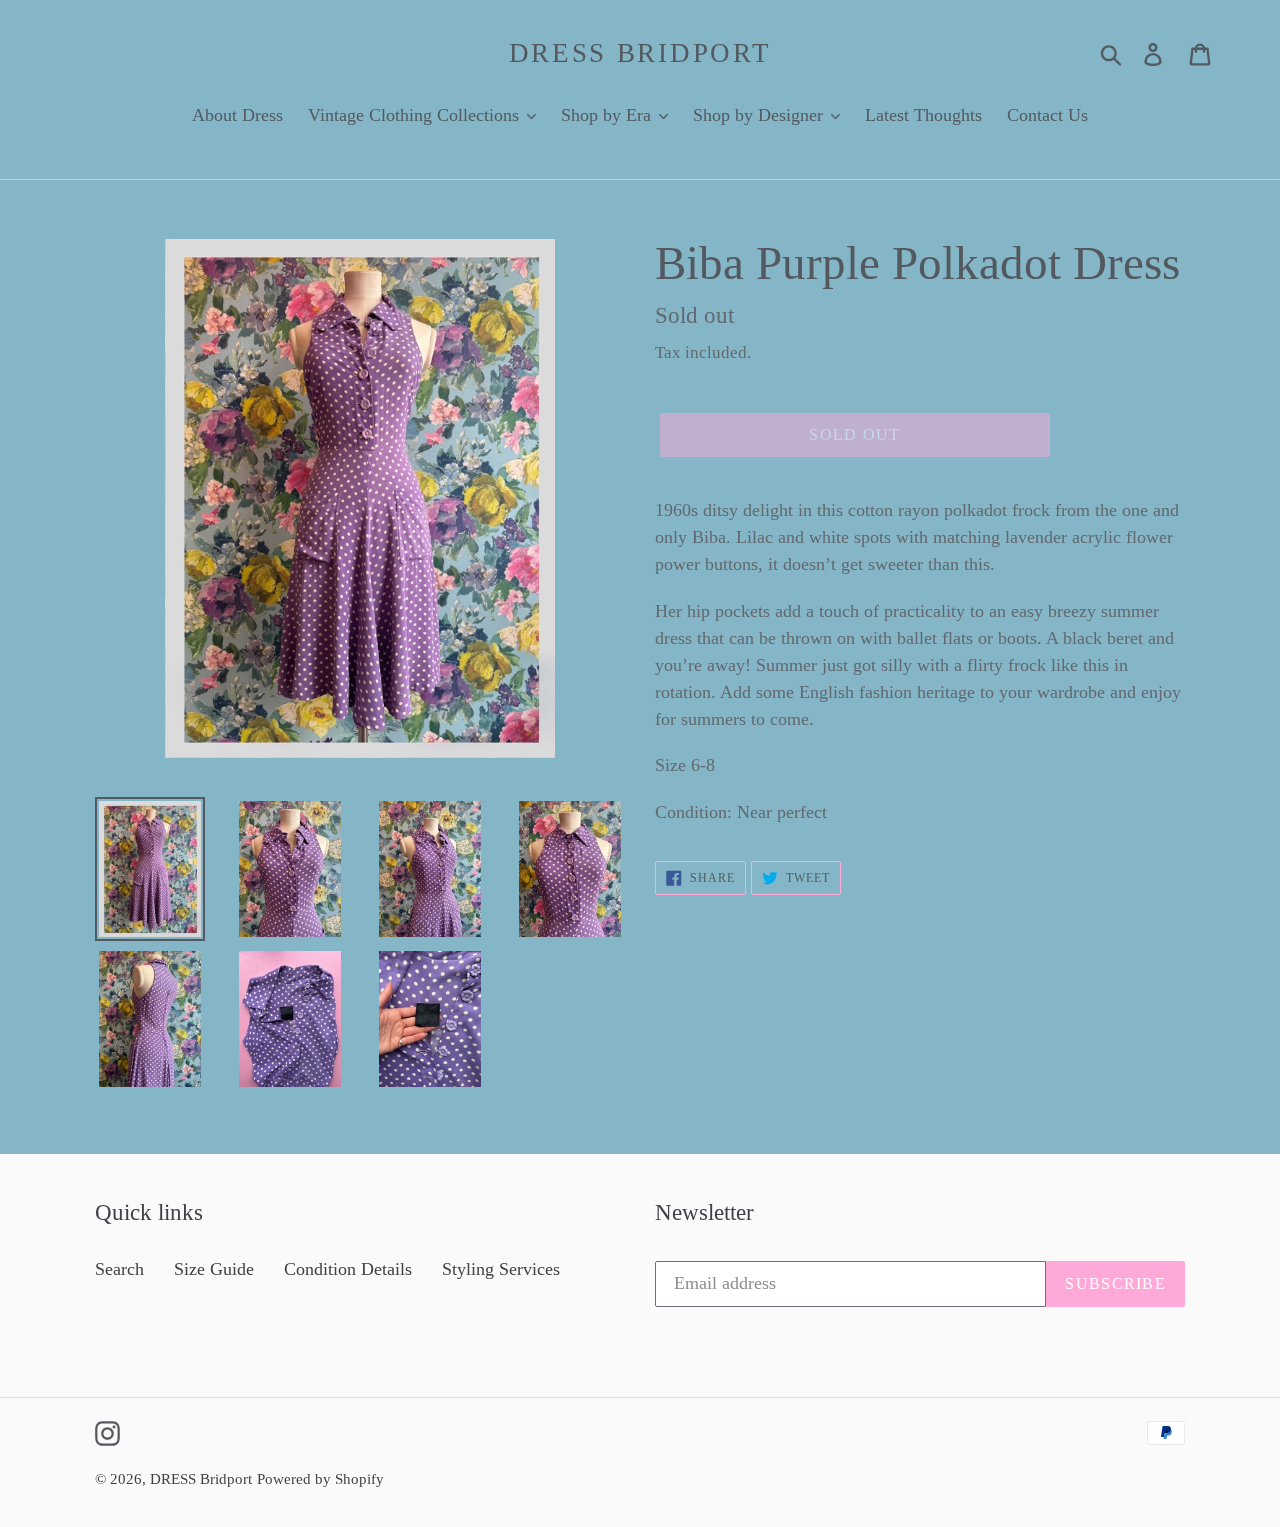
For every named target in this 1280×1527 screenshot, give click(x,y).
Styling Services (501, 1269)
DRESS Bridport (640, 53)
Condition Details (348, 1269)
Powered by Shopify (320, 1479)
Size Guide (214, 1269)
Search (119, 1269)
